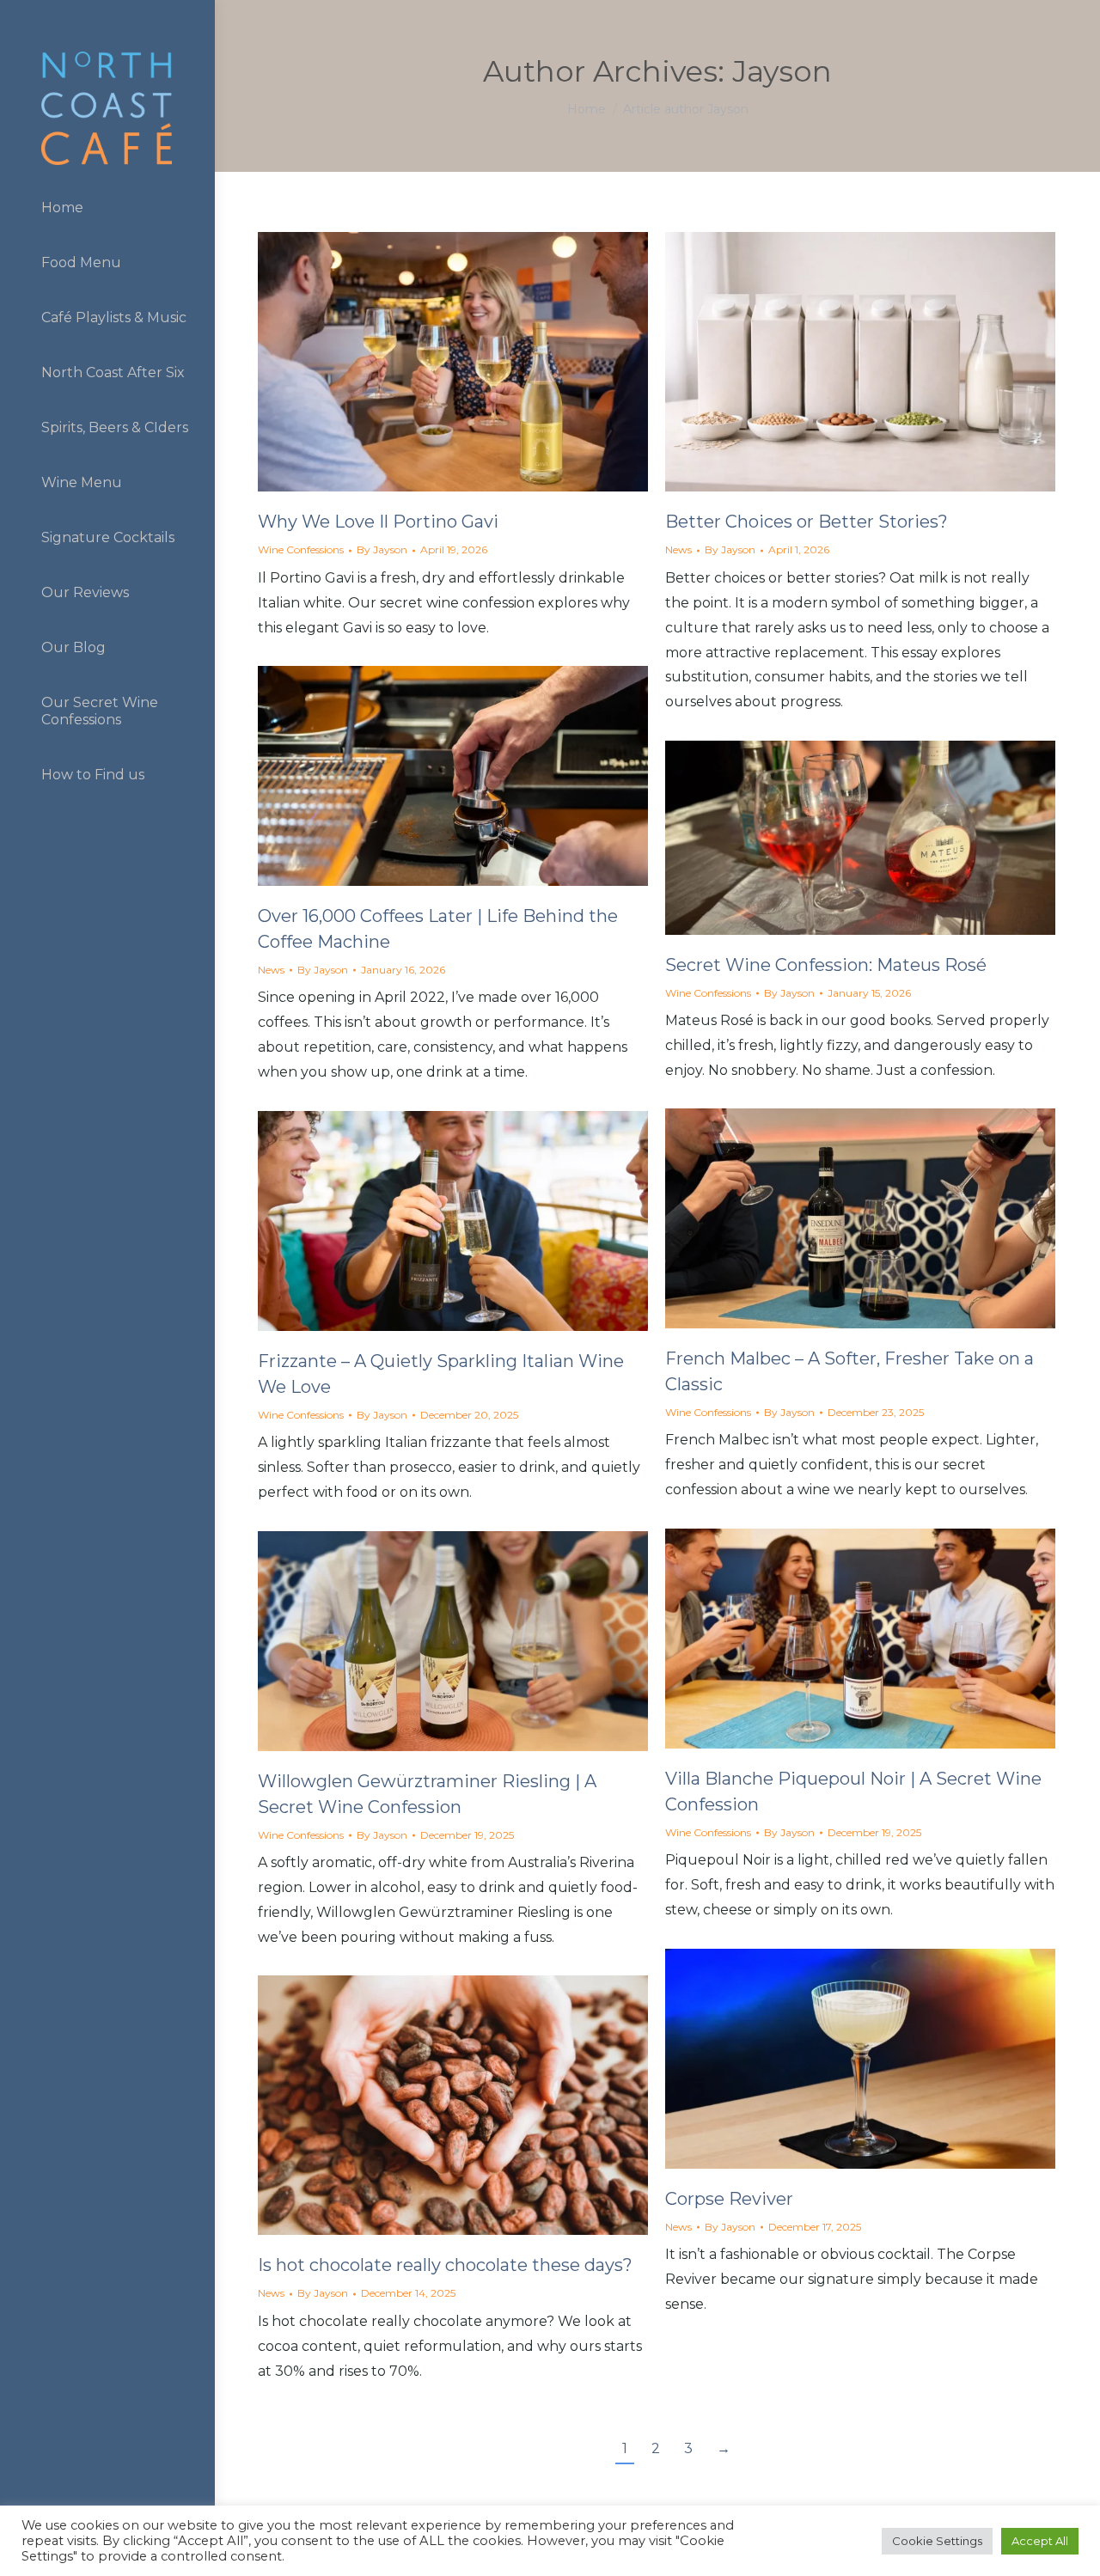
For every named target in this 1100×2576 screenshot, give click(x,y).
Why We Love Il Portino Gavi (378, 522)
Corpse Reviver (729, 2199)
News (678, 549)
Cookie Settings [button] (937, 2541)
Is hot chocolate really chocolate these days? (445, 2265)
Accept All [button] (1040, 2541)
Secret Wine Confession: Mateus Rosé (826, 965)
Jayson (782, 71)
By (382, 549)
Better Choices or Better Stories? (807, 522)
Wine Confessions (301, 549)
